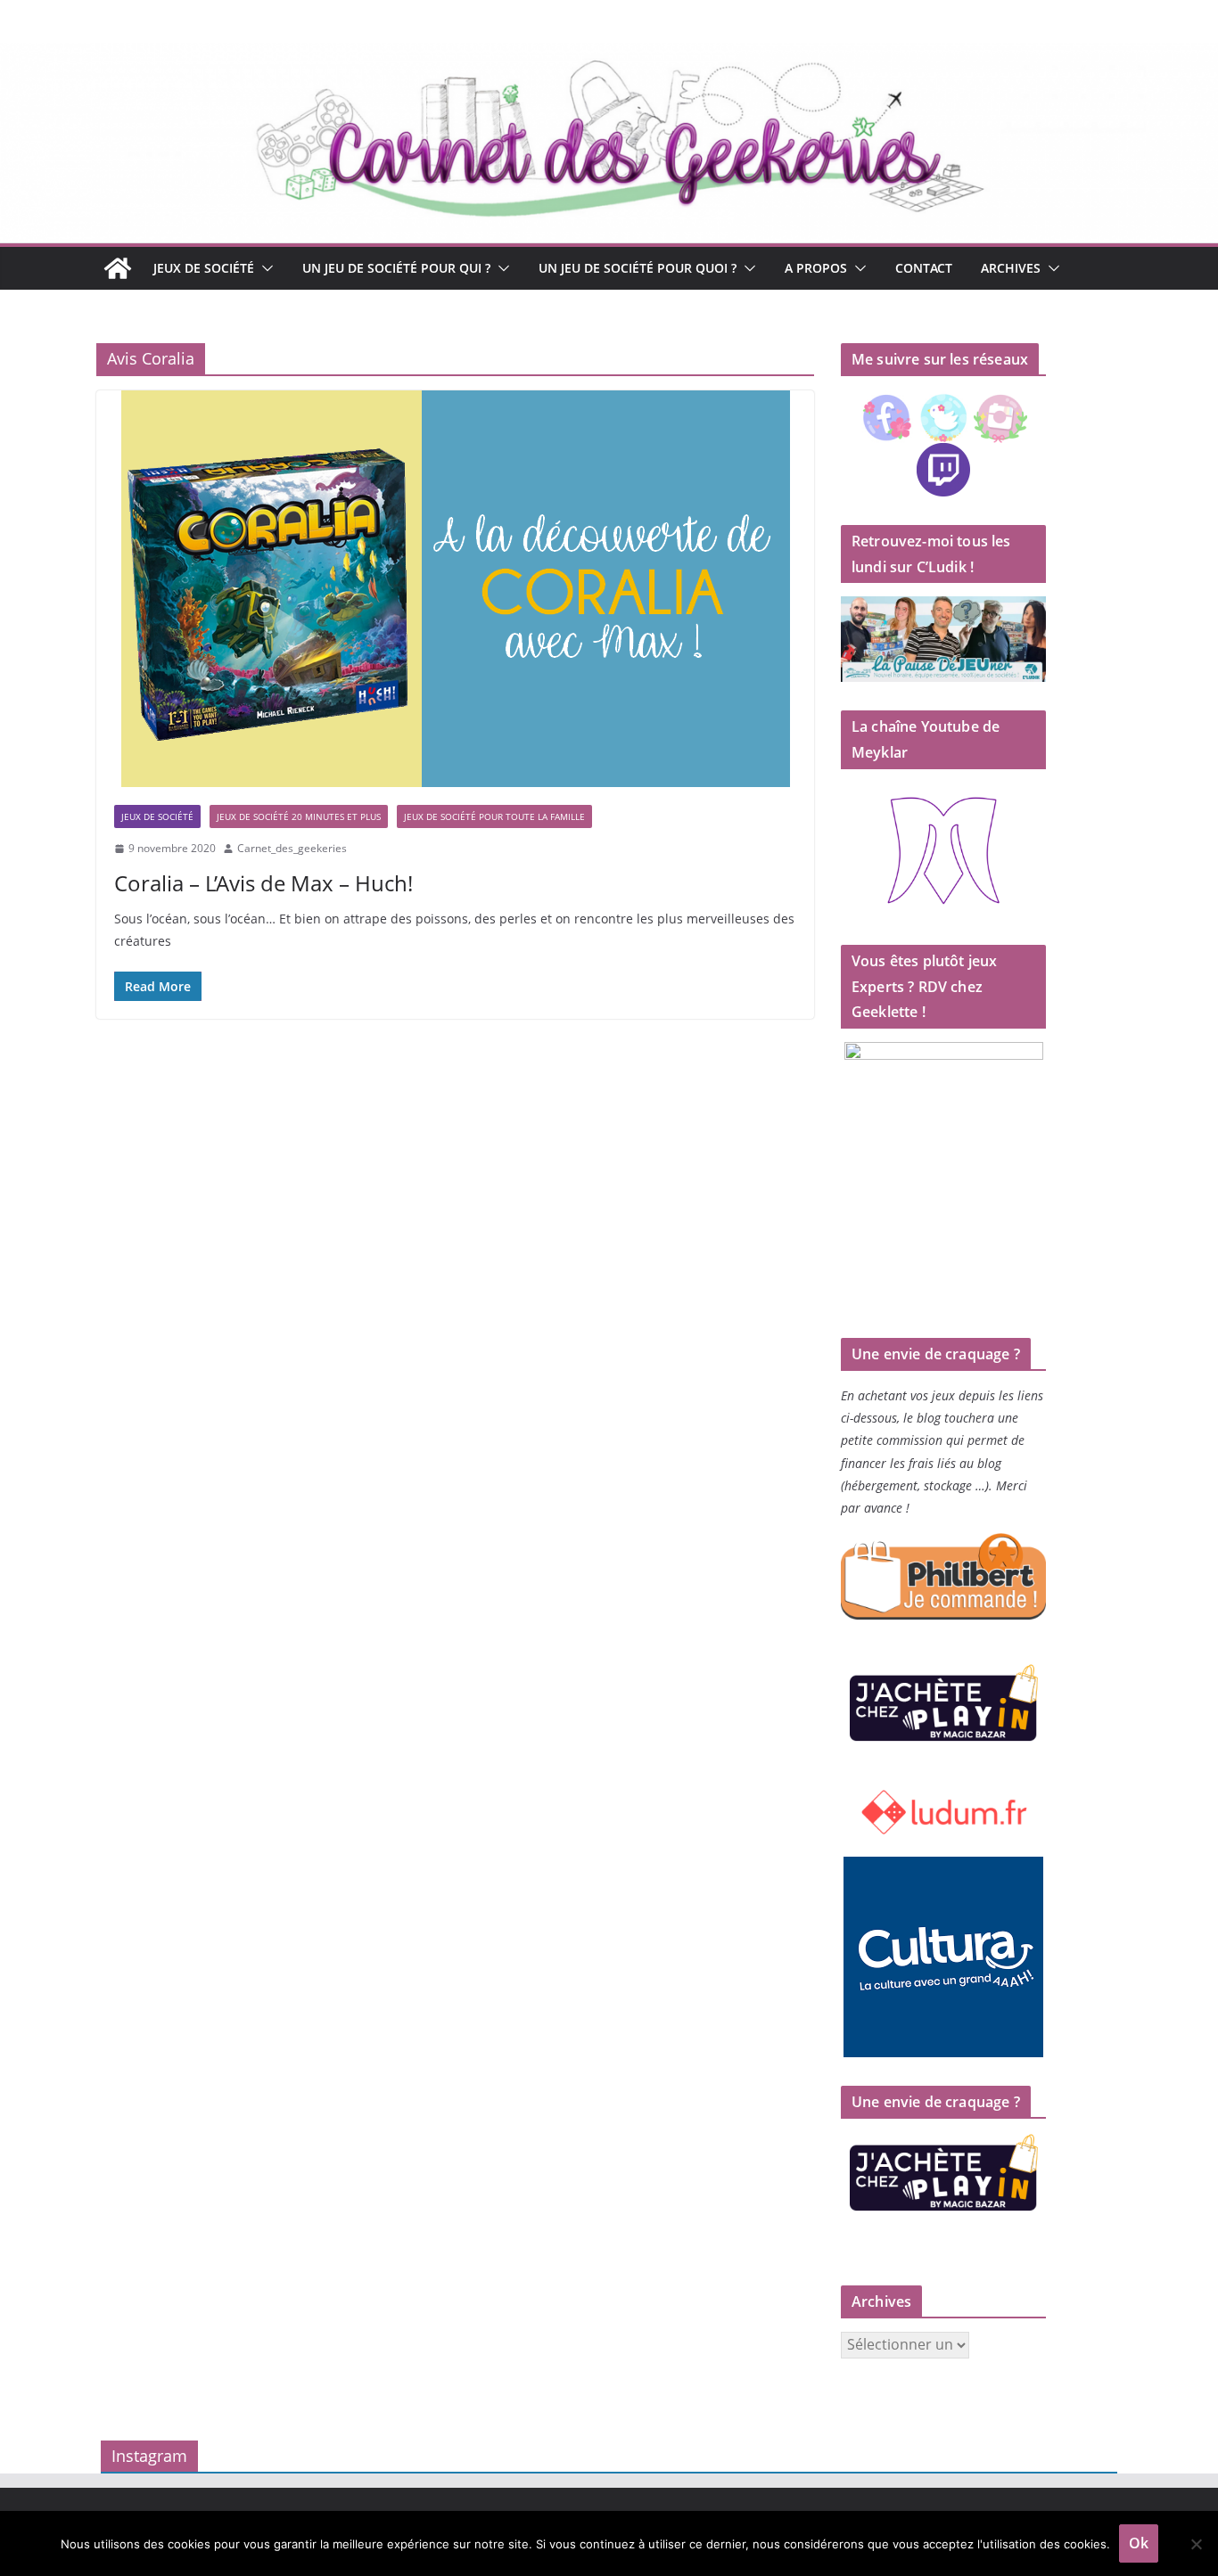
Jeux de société (204, 268)
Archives (1011, 268)
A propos (816, 268)
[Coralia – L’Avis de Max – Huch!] (455, 589)
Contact (924, 268)
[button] (264, 268)
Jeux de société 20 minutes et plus (299, 816)
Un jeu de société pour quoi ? (638, 268)
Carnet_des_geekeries (292, 848)
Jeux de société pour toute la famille (494, 816)
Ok (1139, 2543)
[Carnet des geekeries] (609, 55)
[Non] (1196, 2544)
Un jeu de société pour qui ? (396, 268)
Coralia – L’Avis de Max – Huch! (263, 883)
